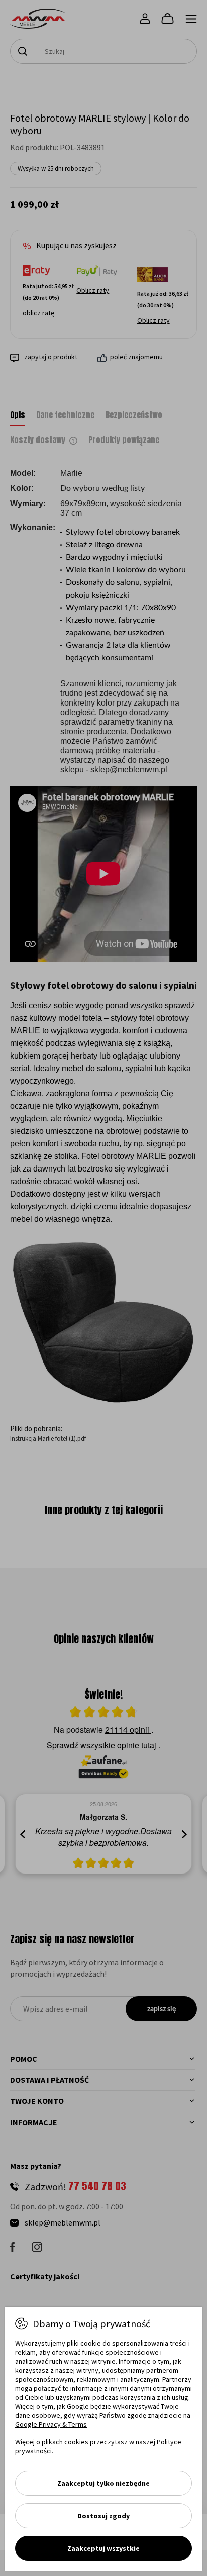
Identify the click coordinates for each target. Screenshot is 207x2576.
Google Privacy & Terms (51, 2424)
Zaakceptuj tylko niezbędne (103, 2483)
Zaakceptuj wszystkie (103, 2548)
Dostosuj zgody (103, 2516)
